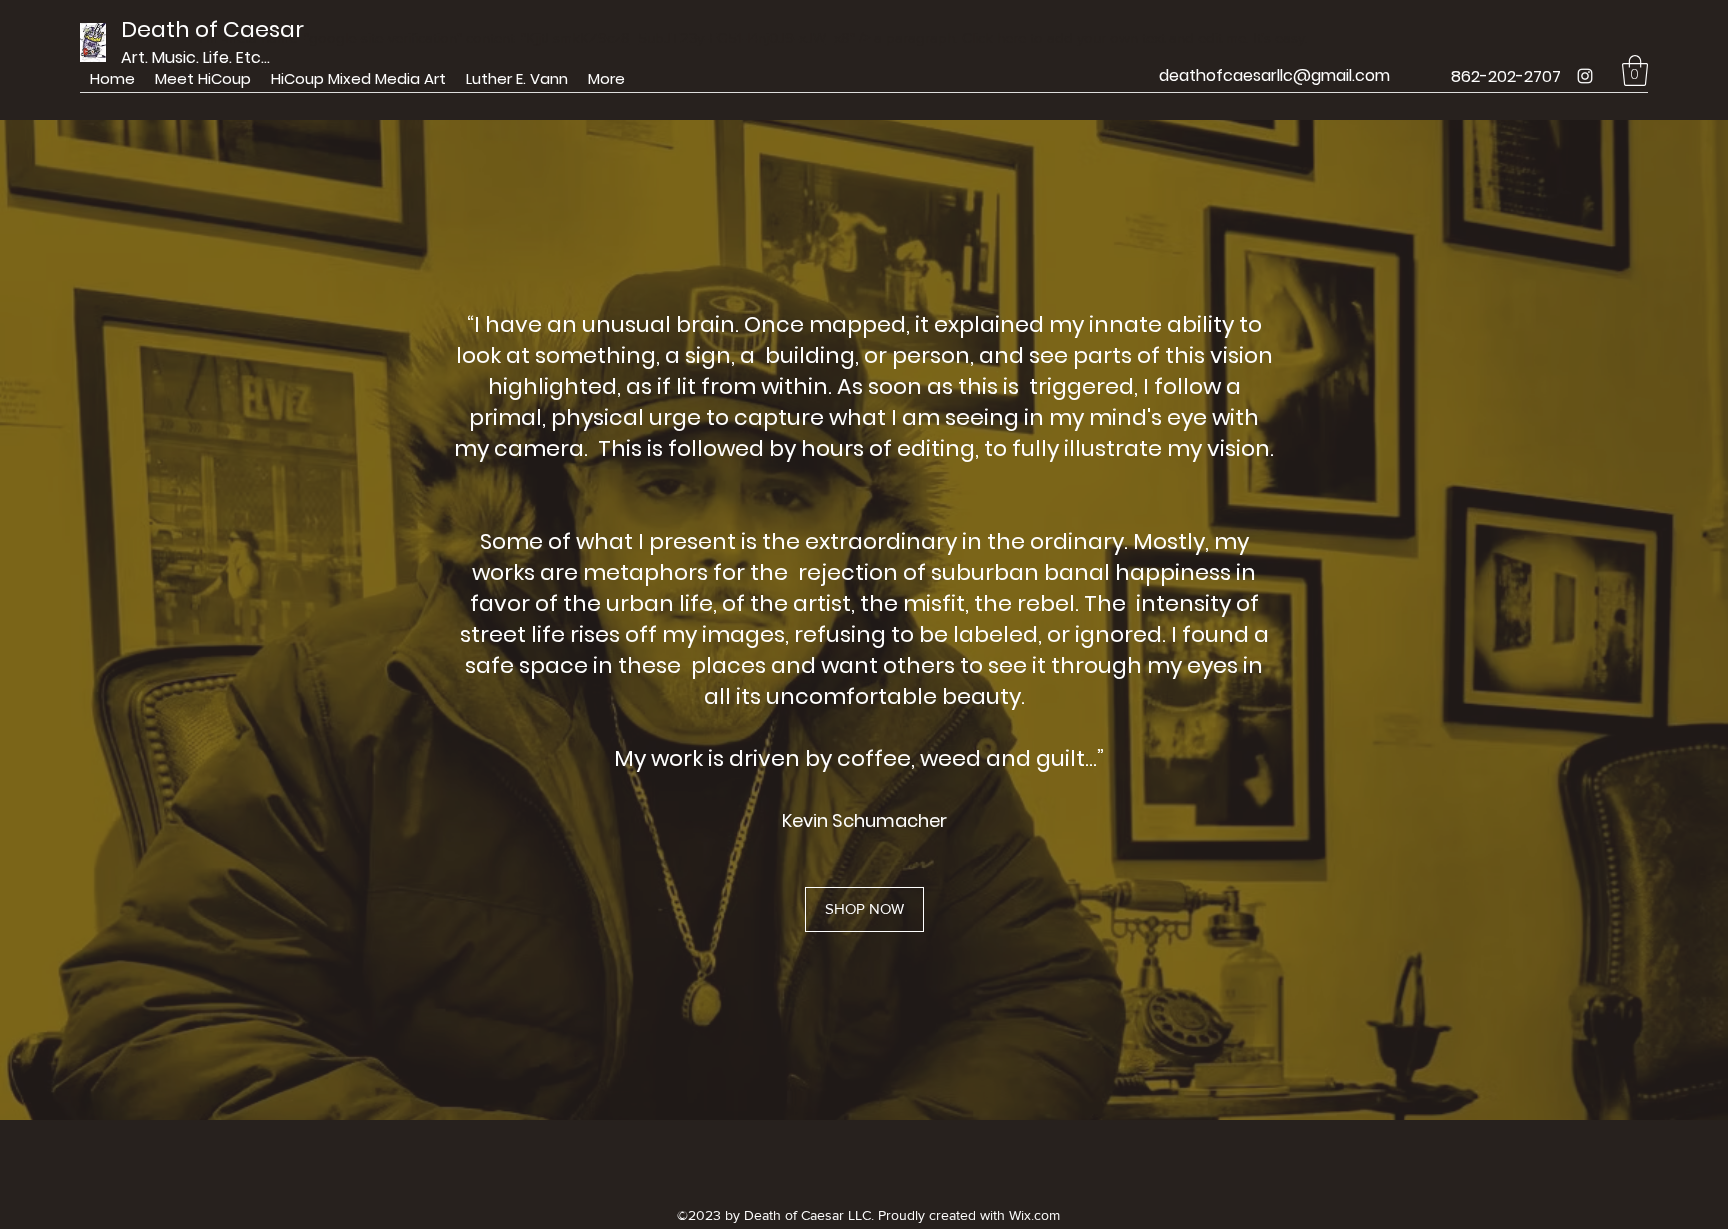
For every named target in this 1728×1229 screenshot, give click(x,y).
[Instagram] (1585, 76)
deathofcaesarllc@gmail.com (1274, 75)
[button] (1635, 70)
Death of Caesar (212, 29)
